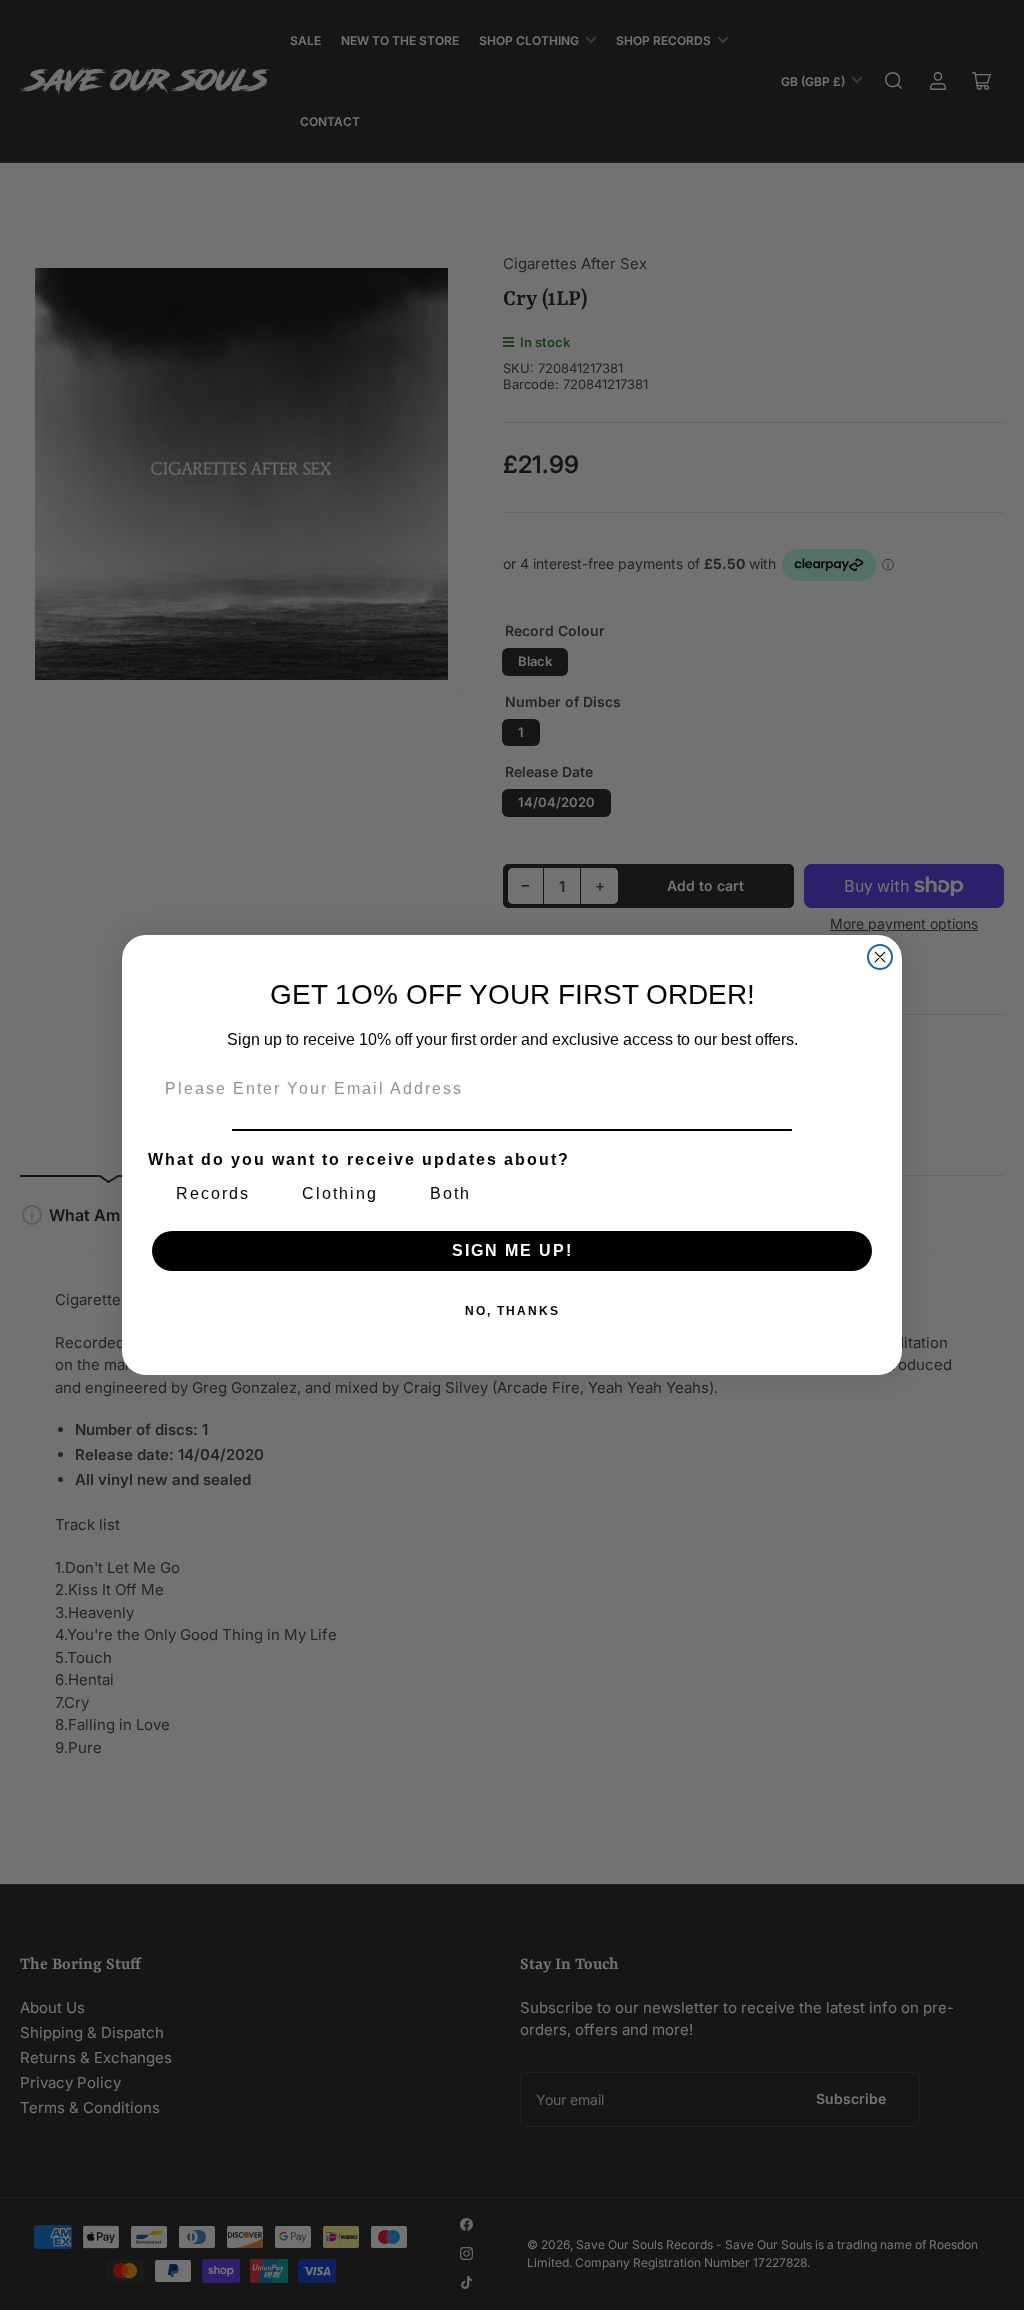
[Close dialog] (880, 957)
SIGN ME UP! (512, 1250)
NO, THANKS (512, 1311)
